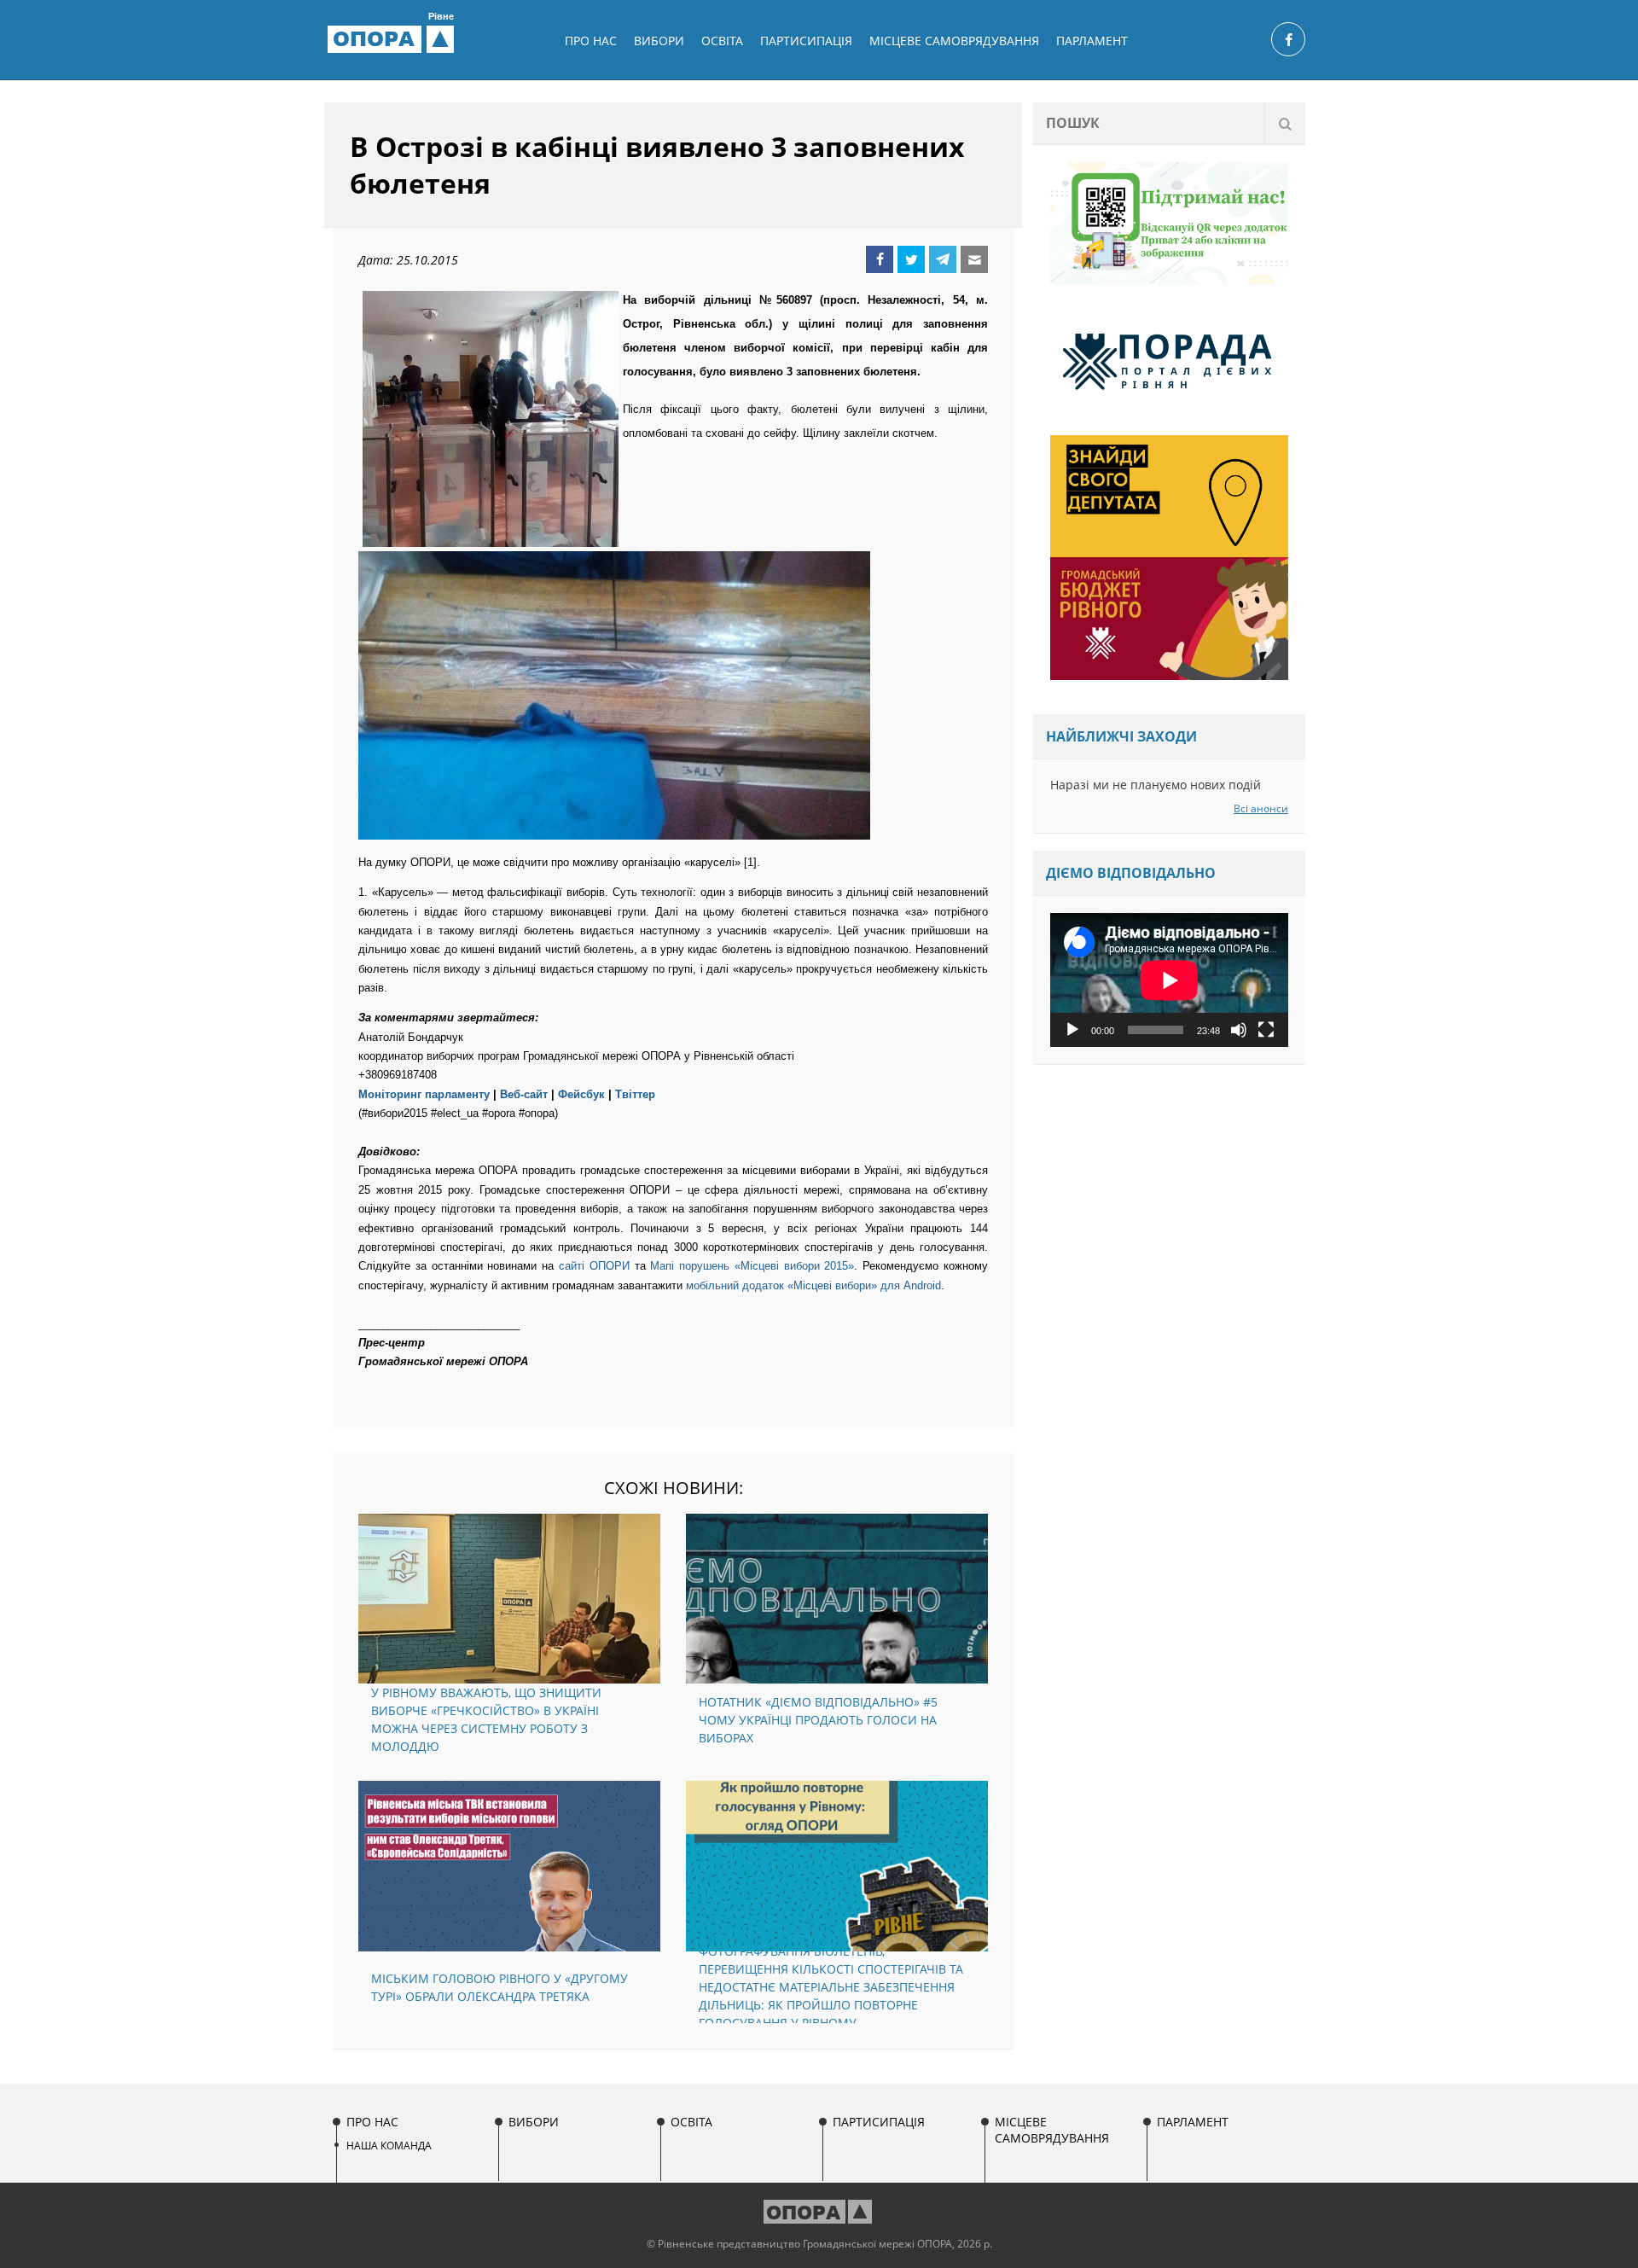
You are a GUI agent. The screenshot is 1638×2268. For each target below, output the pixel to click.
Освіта (722, 41)
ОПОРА (393, 38)
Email (974, 259)
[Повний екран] (1266, 1030)
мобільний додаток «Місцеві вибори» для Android (813, 1285)
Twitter (911, 259)
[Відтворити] (1072, 1030)
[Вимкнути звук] (1239, 1030)
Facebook (880, 259)
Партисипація (806, 41)
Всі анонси (1261, 808)
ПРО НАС (591, 41)
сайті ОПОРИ (594, 1266)
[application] (1169, 980)
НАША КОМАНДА (389, 2146)
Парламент (1092, 41)
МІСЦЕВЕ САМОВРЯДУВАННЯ (954, 41)
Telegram (943, 259)
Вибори (659, 41)
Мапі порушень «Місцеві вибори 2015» (752, 1266)
